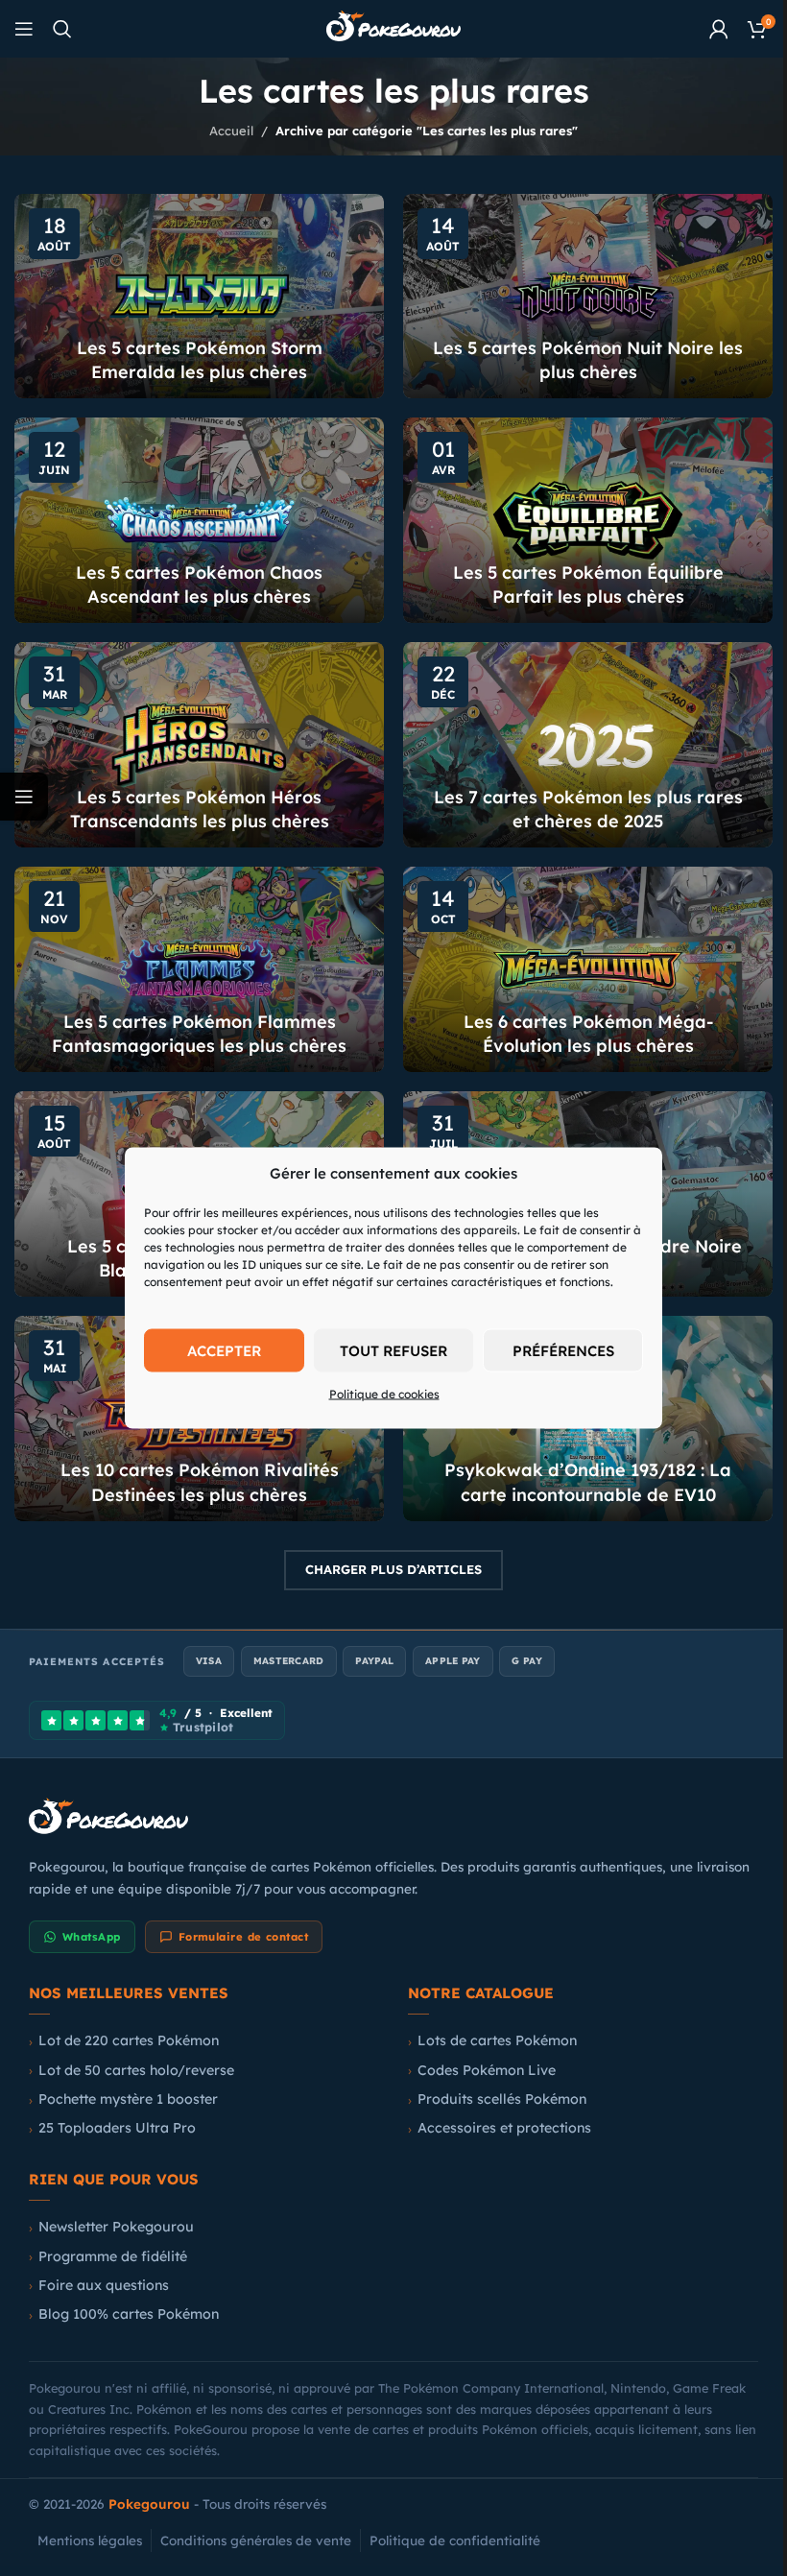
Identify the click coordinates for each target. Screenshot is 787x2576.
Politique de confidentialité (448, 2516)
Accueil (225, 131)
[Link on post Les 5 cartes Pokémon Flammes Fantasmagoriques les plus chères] (196, 956)
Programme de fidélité (106, 2232)
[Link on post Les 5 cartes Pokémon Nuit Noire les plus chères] (578, 295)
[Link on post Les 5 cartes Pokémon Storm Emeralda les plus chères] (196, 295)
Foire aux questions (97, 2261)
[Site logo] (387, 27)
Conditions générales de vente (249, 2516)
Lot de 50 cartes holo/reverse (130, 2046)
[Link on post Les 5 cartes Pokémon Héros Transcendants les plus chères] (196, 735)
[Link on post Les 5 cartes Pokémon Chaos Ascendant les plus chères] (196, 514)
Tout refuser (387, 1350)
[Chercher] (62, 29)
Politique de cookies (377, 1394)
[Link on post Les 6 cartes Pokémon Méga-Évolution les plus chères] (578, 956)
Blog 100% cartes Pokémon (122, 2290)
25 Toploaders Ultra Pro (110, 2104)
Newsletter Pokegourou (109, 2203)
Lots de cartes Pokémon (490, 2016)
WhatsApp (85, 1913)
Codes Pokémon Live (480, 2046)
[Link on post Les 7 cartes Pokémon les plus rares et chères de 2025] (578, 735)
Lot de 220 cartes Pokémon (122, 2016)
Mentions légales (83, 2516)
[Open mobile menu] (24, 29)
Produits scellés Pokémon (495, 2075)
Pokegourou (143, 2480)
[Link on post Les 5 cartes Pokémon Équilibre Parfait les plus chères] (578, 514)
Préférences (556, 1350)
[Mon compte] (704, 29)
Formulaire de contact (236, 1913)
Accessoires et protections (498, 2104)
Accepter (216, 1350)
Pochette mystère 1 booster (121, 2075)
